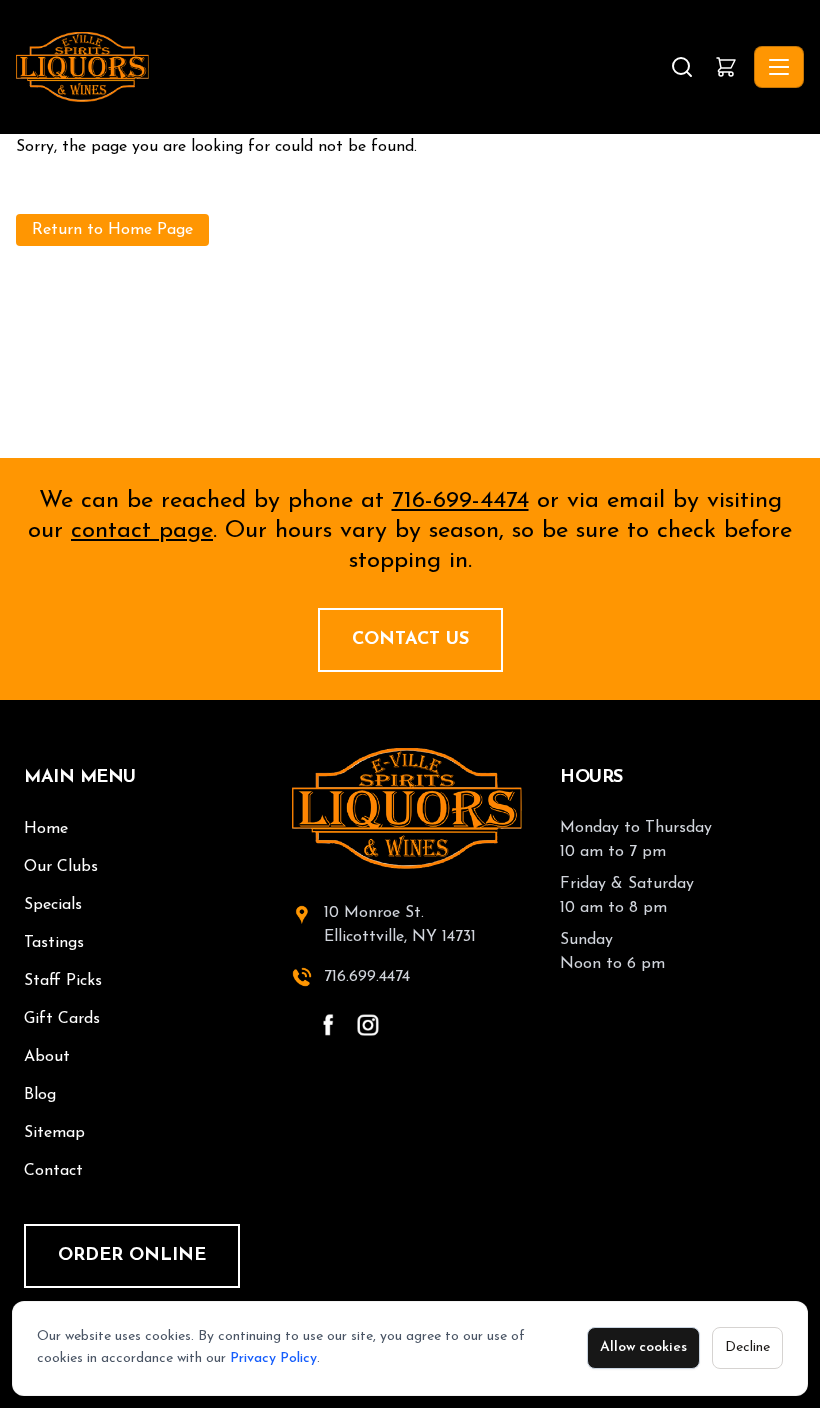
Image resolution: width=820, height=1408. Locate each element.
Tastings (54, 943)
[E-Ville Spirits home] (410, 808)
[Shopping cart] (726, 67)
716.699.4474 (367, 977)
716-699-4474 (460, 501)
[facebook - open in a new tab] (328, 1025)
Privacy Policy (273, 1358)
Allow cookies (643, 1347)
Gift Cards (62, 1019)
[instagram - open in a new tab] (368, 1025)
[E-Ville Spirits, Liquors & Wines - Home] (341, 67)
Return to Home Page (112, 230)
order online (132, 1256)
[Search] (682, 67)
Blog (40, 1095)
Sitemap (54, 1133)
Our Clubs (61, 867)
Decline (747, 1347)
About (47, 1057)
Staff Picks (63, 981)
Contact (53, 1171)
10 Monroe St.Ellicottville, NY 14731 (400, 925)
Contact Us (410, 640)
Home (46, 829)
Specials (53, 905)
